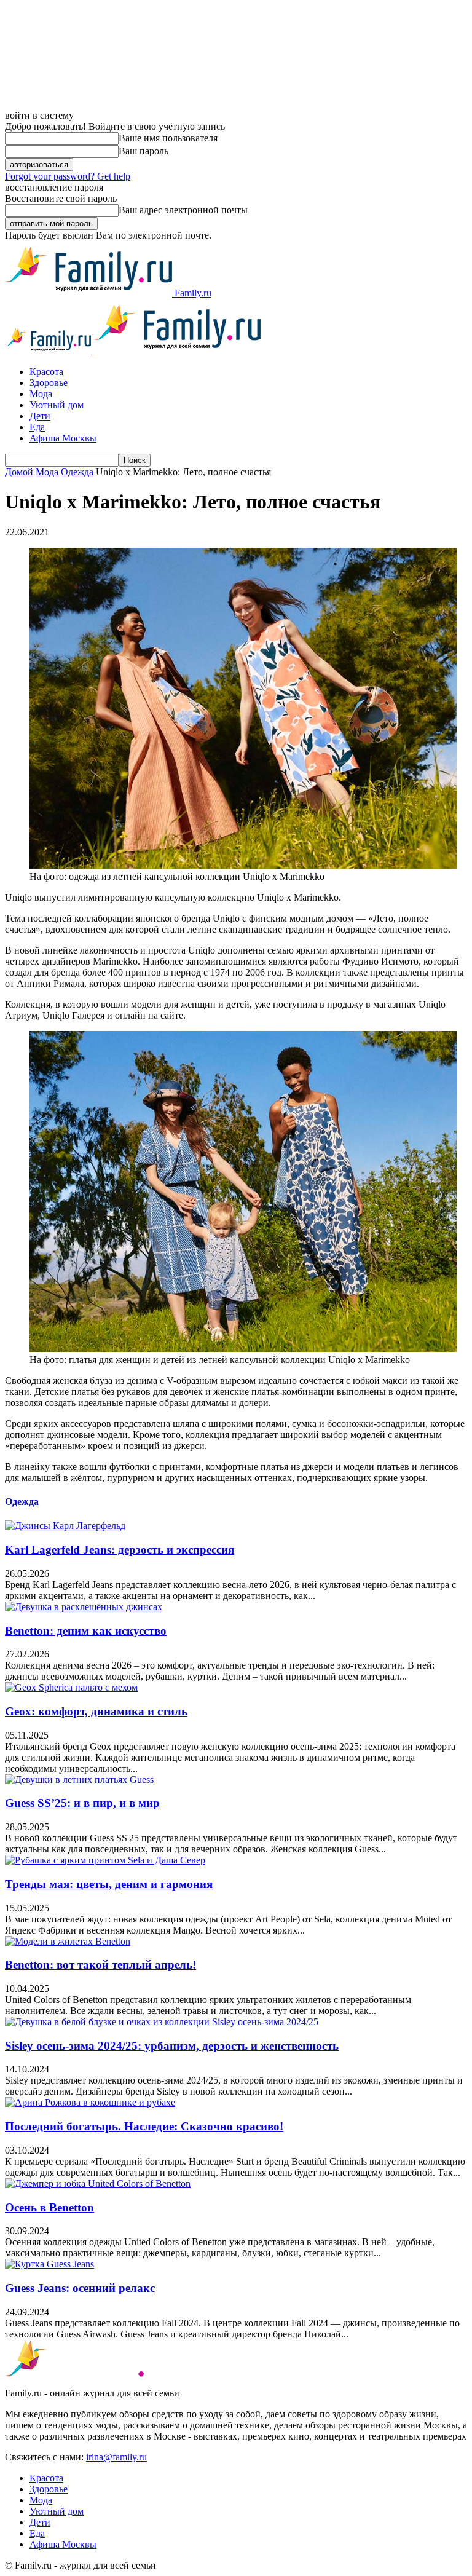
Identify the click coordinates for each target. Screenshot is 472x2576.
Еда (37, 427)
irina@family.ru (116, 2457)
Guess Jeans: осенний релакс (80, 2288)
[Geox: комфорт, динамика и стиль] (71, 1687)
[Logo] (49, 351)
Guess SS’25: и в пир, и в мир (82, 1803)
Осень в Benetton (49, 2207)
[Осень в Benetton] (98, 2183)
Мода (41, 394)
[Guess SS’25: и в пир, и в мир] (79, 1780)
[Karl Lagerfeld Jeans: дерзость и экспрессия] (65, 1526)
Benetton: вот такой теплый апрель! (100, 1965)
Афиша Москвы (63, 438)
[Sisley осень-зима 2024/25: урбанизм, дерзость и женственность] (162, 2022)
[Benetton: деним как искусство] (84, 1607)
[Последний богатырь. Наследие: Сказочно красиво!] (90, 2102)
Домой (19, 472)
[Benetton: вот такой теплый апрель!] (68, 1941)
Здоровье (49, 383)
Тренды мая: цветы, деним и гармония (109, 1884)
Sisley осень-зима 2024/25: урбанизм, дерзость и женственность (172, 2046)
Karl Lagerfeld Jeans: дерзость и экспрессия (120, 1550)
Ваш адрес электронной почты (183, 210)
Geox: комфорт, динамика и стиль (96, 1711)
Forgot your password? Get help (68, 176)
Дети (40, 416)
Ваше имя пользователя (168, 138)
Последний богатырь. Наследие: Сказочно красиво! (144, 2126)
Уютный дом (57, 405)
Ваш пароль (144, 151)
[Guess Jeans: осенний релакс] (49, 2264)
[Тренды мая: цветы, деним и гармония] (105, 1860)
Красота (46, 372)
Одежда (77, 472)
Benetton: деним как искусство (86, 1631)
